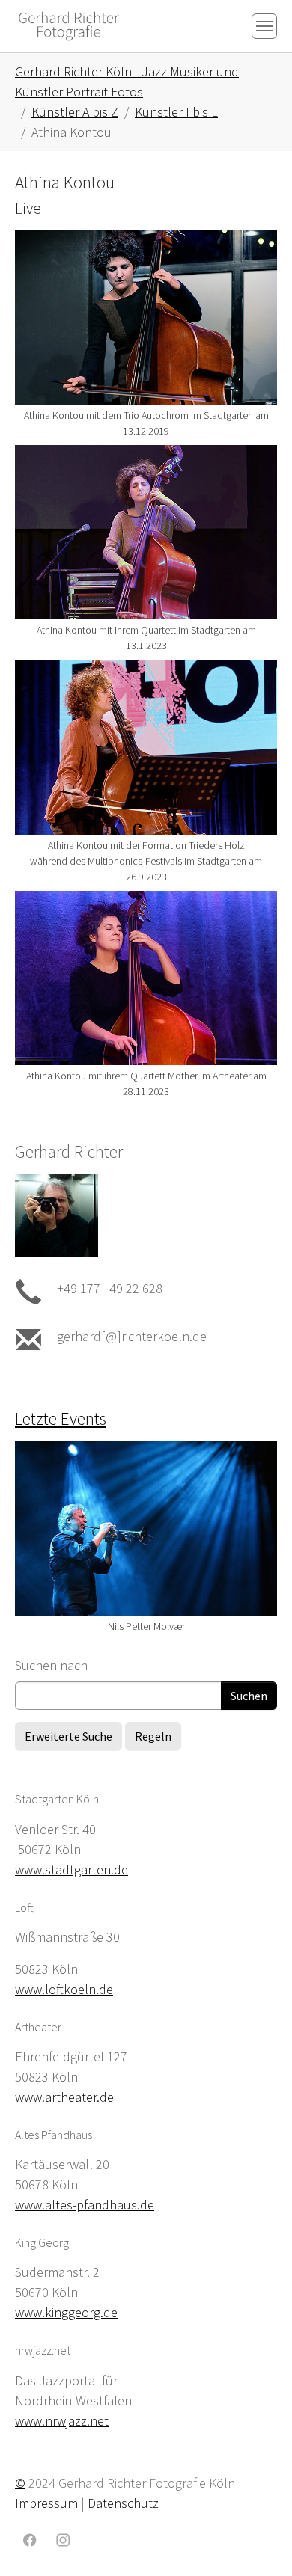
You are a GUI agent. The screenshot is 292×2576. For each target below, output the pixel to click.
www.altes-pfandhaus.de (85, 2205)
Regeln (153, 1736)
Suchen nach (51, 1665)
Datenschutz (123, 2503)
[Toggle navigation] (264, 26)
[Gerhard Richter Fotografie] (69, 26)
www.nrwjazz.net (62, 2421)
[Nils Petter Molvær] (146, 1529)
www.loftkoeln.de (64, 1989)
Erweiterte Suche (69, 1736)
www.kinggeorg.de (66, 2312)
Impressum (48, 2503)
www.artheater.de (64, 2097)
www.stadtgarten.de (72, 1870)
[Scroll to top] (257, 2541)
